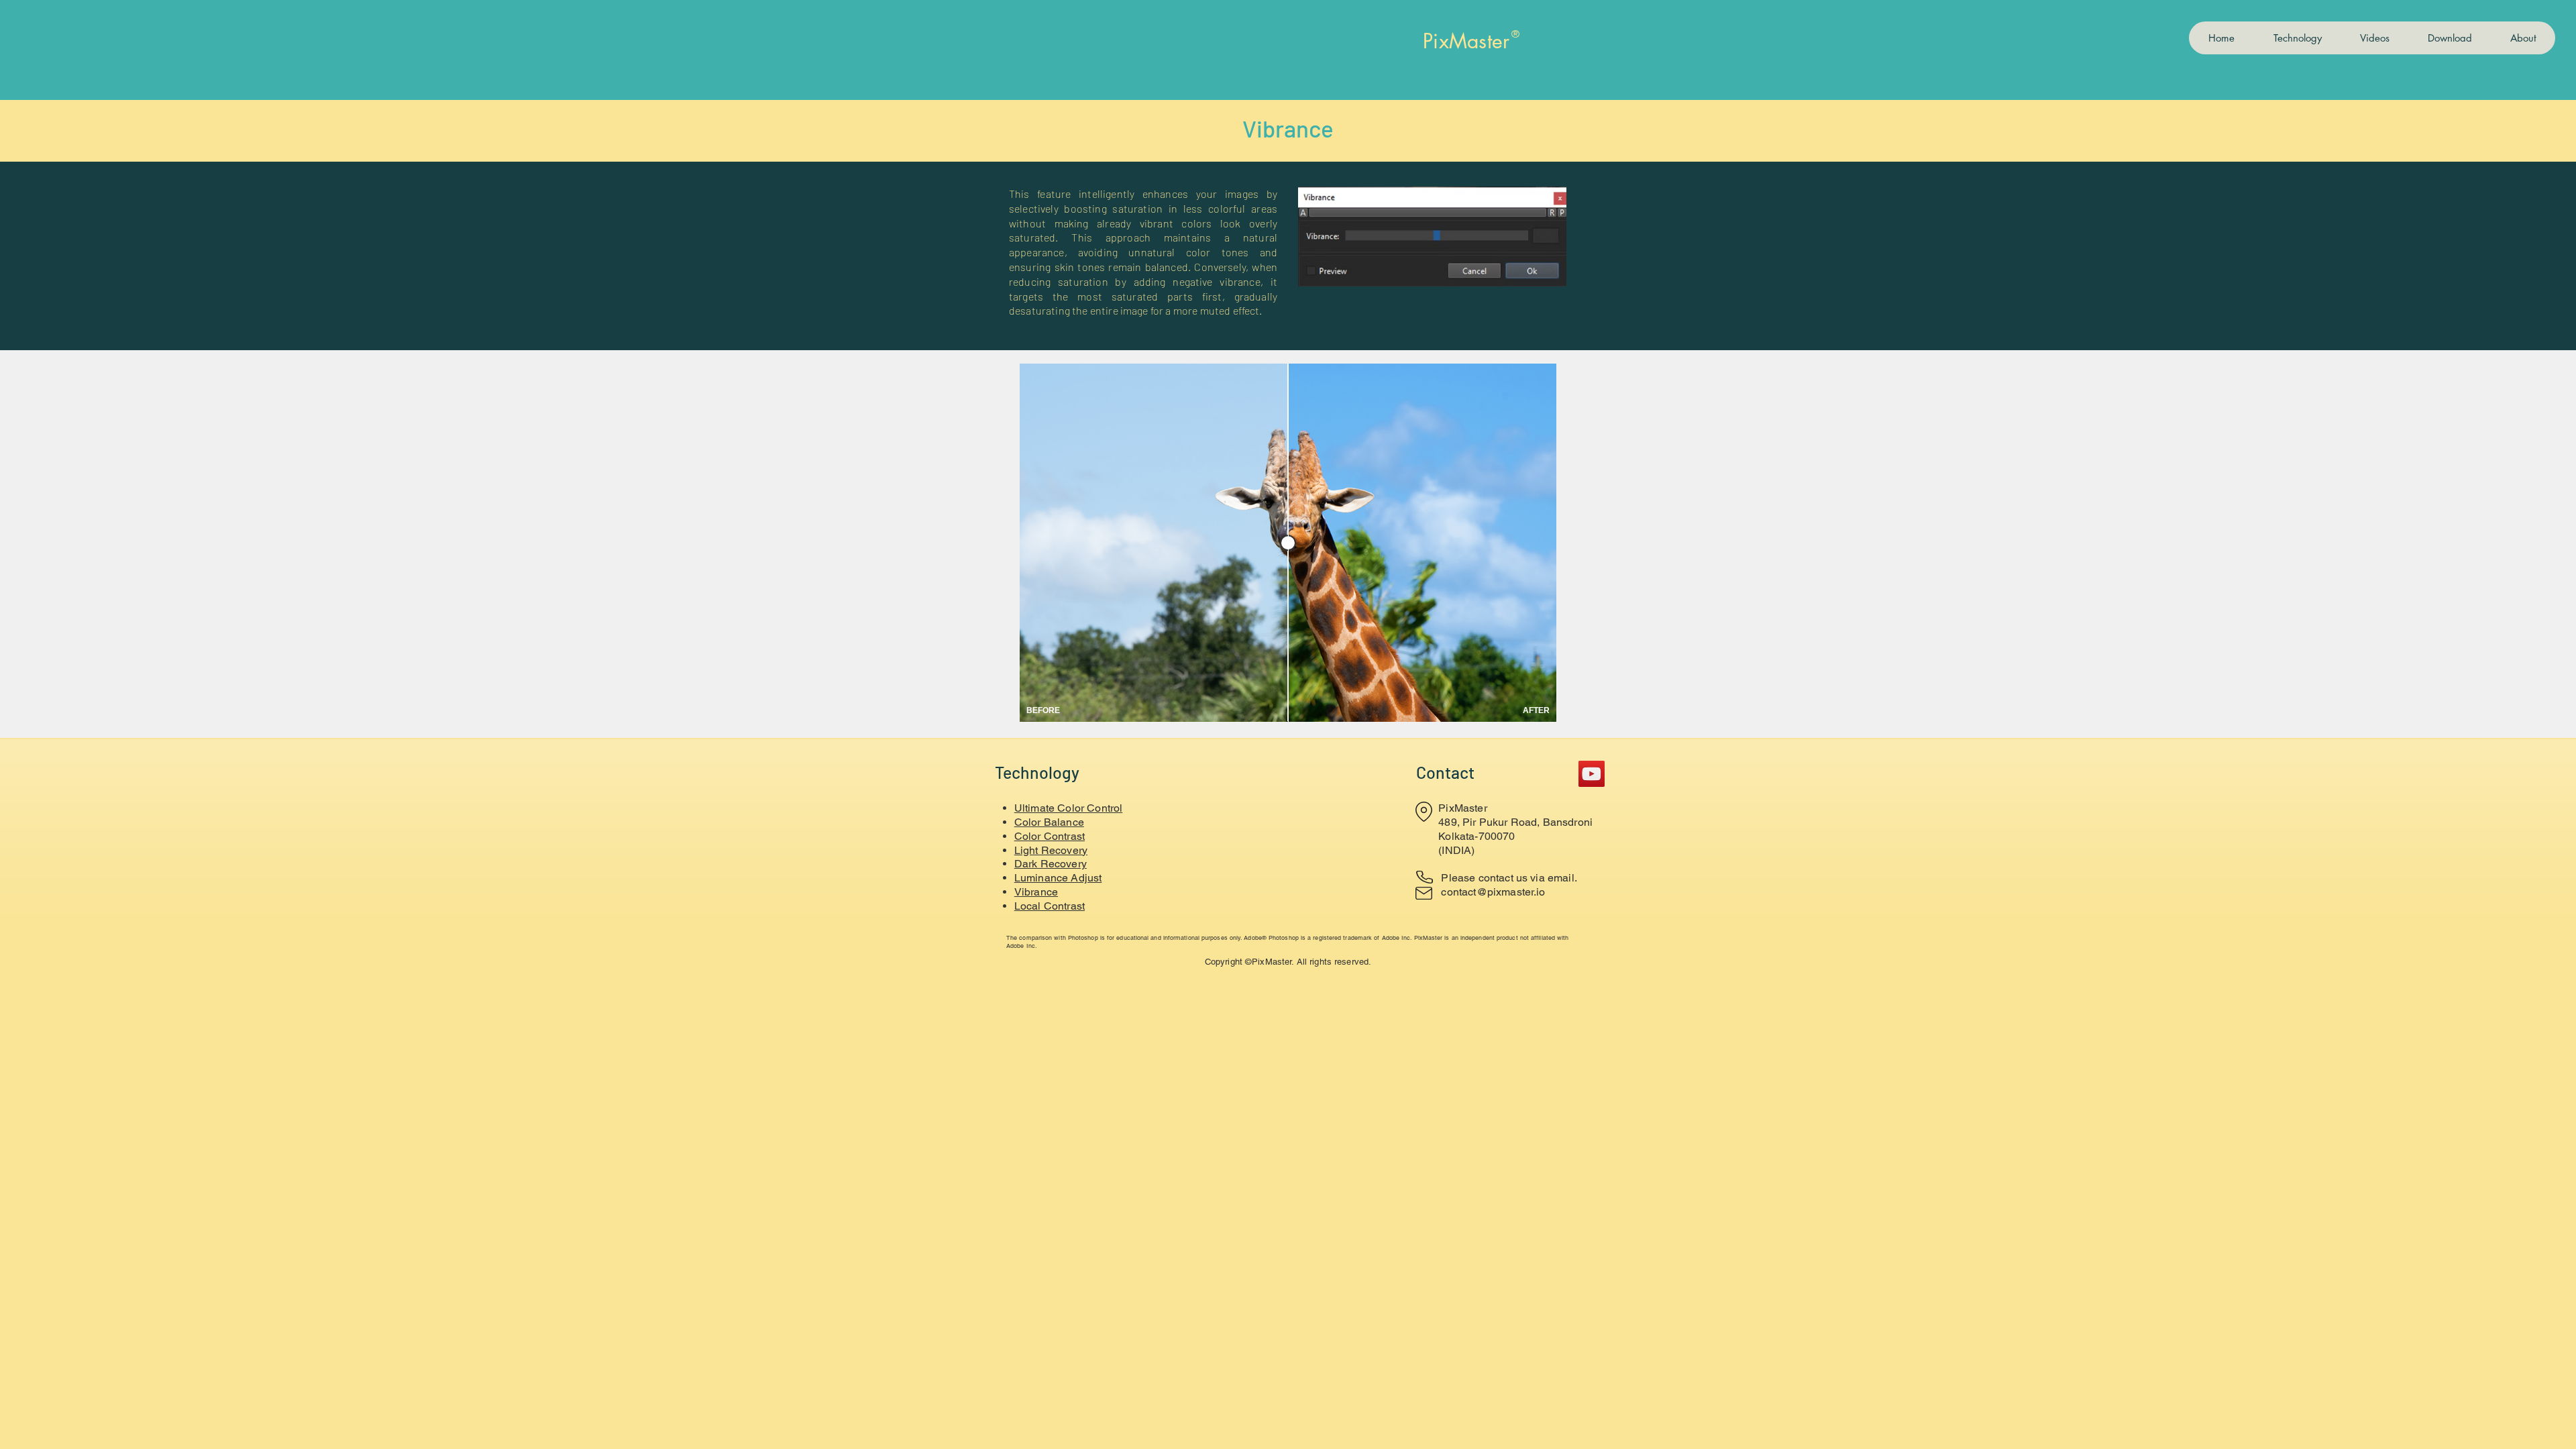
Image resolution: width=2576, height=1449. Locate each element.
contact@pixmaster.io (1493, 892)
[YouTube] (1592, 774)
